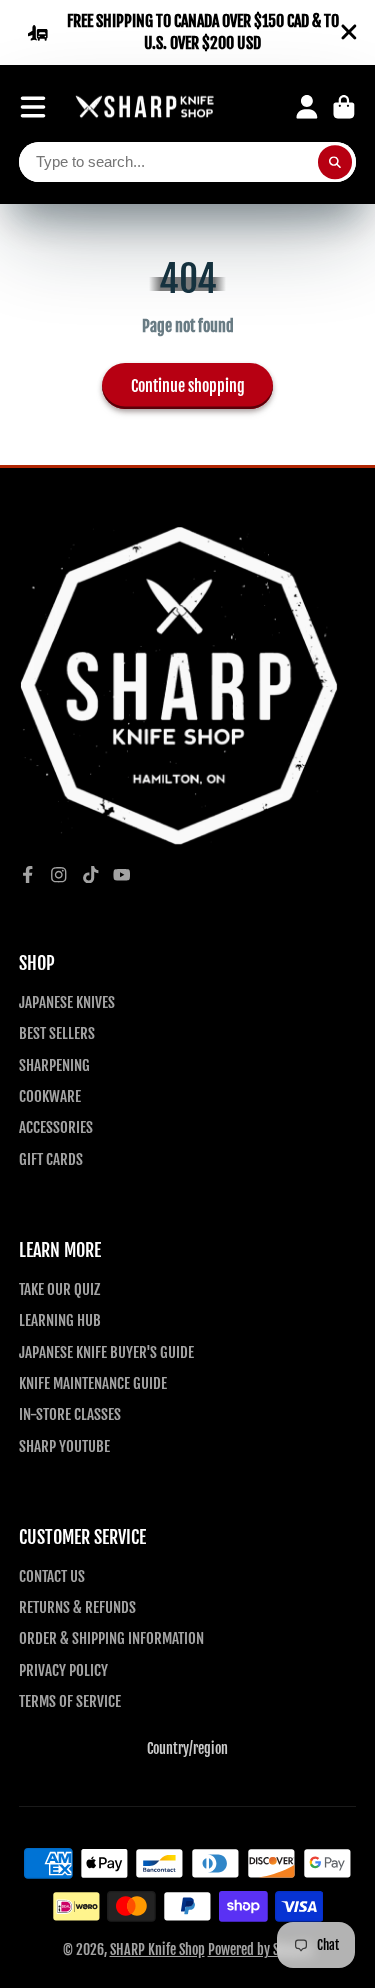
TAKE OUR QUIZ (59, 1289)
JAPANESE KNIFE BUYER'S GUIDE (106, 1352)
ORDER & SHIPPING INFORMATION (111, 1638)
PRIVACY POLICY (63, 1670)
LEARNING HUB (60, 1320)
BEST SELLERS (57, 1033)
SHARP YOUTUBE (64, 1446)
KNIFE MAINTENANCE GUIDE (93, 1383)
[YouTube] (122, 875)
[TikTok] (91, 875)
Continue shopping (188, 386)
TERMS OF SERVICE (70, 1701)
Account (307, 107)
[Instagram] (59, 875)
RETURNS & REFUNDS (77, 1607)
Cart (344, 107)
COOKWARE (50, 1096)
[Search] (335, 162)
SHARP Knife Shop (157, 1949)
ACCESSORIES (56, 1127)
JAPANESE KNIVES (67, 1002)
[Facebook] (28, 875)
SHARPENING (54, 1065)
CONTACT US (52, 1576)
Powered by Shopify (260, 1949)
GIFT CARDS (51, 1159)
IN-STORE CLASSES (70, 1414)
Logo (145, 107)
